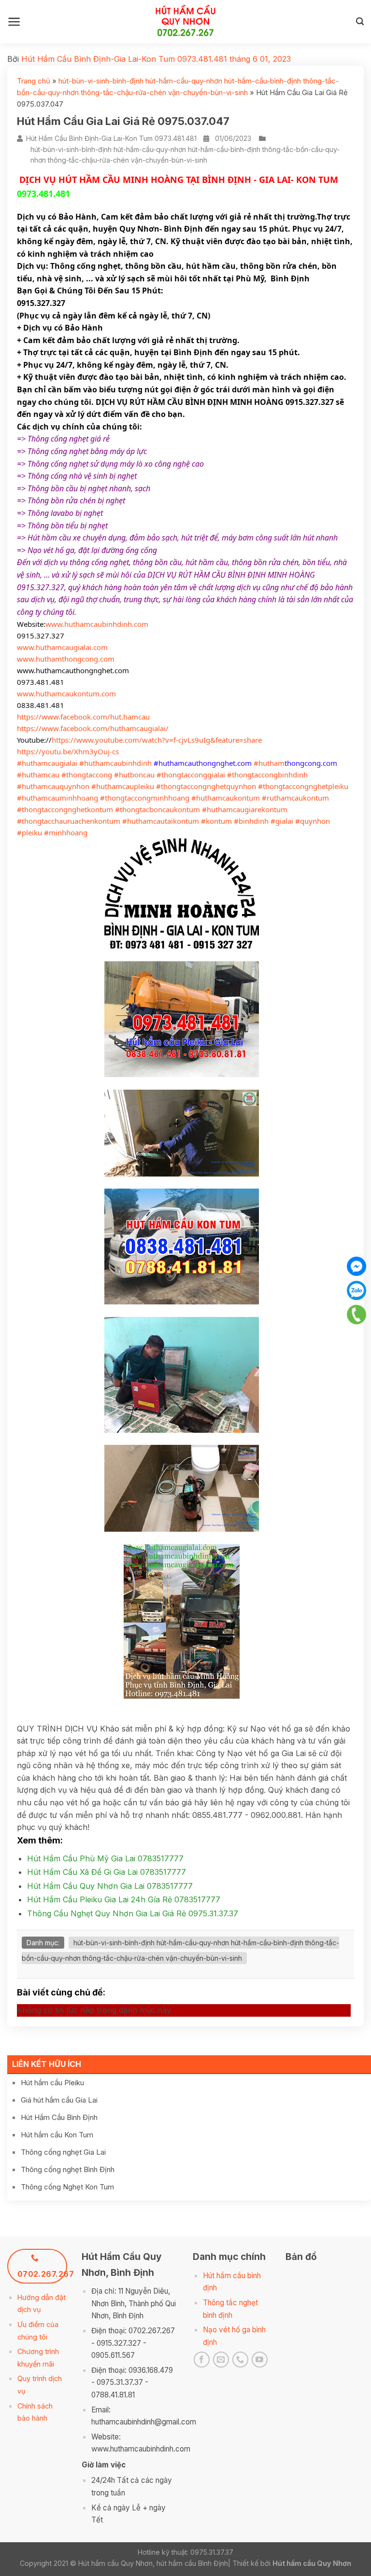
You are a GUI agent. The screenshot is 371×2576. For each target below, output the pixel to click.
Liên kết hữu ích (47, 2064)
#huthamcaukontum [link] (226, 798)
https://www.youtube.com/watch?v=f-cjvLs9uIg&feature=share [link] (157, 740)
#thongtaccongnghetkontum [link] (65, 809)
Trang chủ (34, 81)
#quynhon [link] (313, 821)
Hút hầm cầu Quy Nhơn (312, 2563)
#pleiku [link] (29, 832)
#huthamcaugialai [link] (47, 763)
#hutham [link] (269, 763)
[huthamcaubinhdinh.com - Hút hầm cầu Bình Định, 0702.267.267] (186, 22)
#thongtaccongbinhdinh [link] (267, 775)
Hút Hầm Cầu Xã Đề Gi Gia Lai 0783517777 (107, 1872)
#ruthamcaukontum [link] (295, 798)
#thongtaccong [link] (87, 775)
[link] (83, 717)
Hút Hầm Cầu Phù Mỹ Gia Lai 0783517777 (105, 1858)
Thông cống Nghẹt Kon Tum (67, 2187)
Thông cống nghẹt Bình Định (68, 2169)
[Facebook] (357, 1266)
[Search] (360, 21)
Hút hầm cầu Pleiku (52, 2083)
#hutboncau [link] (134, 775)
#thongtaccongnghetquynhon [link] (206, 786)
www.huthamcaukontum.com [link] (66, 693)
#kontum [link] (216, 821)
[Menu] (14, 22)
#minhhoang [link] (66, 832)
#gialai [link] (282, 821)
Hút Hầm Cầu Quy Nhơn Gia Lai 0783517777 (110, 1886)
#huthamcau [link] (38, 775)
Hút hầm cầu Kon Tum (57, 2135)
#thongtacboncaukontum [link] (157, 809)
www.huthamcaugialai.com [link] (62, 647)
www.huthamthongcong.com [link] (66, 659)
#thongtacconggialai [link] (191, 775)
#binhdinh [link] (251, 821)
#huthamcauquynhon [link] (53, 786)
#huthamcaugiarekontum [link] (245, 809)
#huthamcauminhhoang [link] (57, 798)
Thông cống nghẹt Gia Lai (63, 2152)
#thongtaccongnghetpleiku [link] (303, 786)
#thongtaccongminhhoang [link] (145, 798)
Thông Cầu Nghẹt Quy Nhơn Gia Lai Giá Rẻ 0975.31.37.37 (133, 1913)
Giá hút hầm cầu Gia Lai (59, 2100)
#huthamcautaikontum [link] (161, 821)
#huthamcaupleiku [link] (123, 786)
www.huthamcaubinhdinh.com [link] (97, 624)
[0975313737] (356, 1315)
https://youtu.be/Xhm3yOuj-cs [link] (68, 751)
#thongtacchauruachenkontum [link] (69, 821)
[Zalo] (357, 1290)
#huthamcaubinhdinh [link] (115, 763)
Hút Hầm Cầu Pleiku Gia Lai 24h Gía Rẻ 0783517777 (124, 1899)
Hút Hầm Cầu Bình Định (59, 2117)
